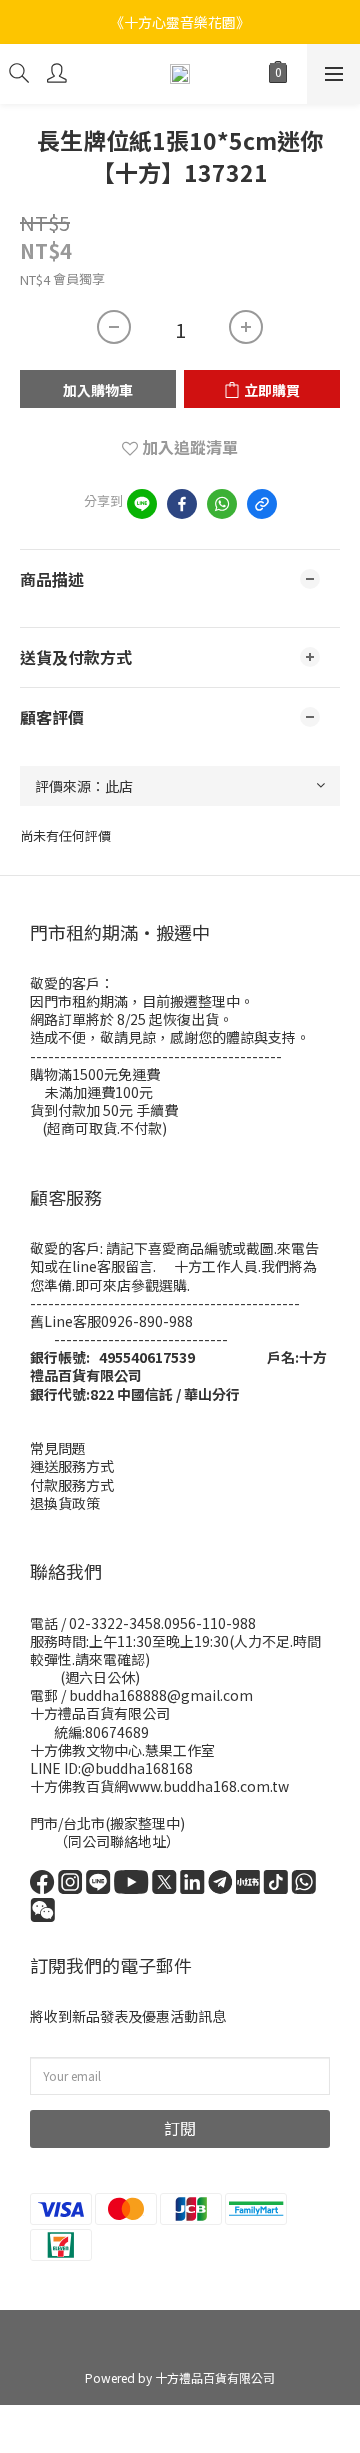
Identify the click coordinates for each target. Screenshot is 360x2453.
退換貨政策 (65, 1503)
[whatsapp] (222, 504)
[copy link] (262, 504)
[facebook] (182, 504)
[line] (142, 504)
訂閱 (180, 2128)
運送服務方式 (72, 1466)
